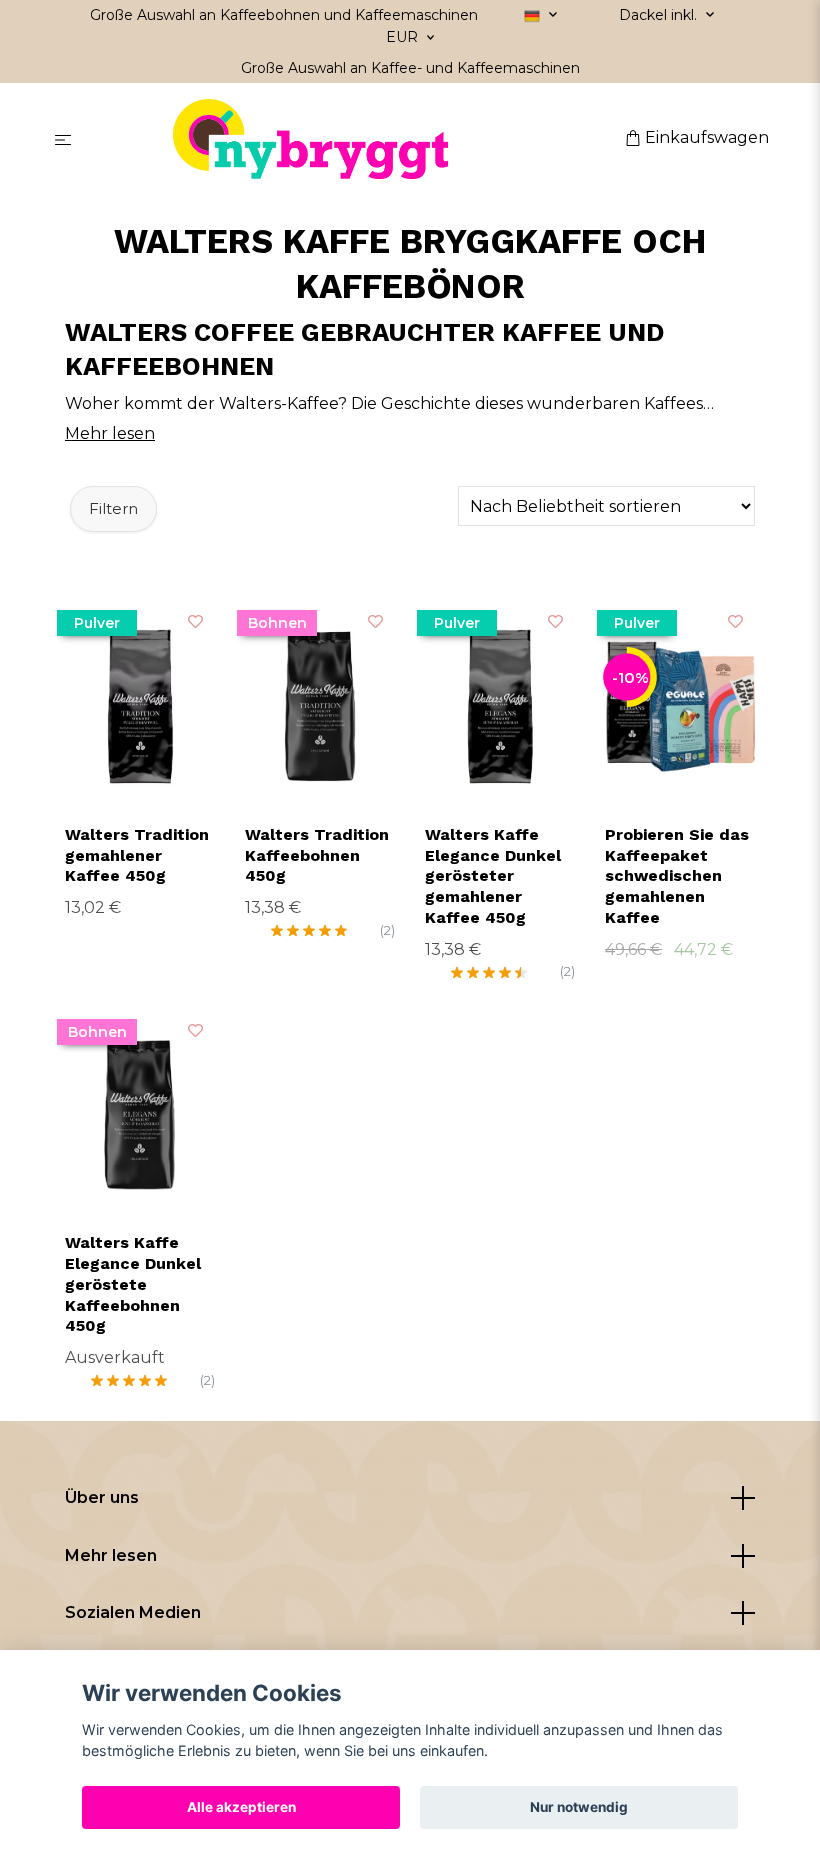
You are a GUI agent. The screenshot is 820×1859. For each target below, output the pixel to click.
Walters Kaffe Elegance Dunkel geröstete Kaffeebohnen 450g (133, 1284)
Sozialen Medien (133, 1612)
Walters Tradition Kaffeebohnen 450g (317, 855)
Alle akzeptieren (241, 1807)
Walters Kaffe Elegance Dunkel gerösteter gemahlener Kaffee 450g (493, 876)
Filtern (113, 508)
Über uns (102, 1497)
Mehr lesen (111, 1555)
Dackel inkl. (660, 15)
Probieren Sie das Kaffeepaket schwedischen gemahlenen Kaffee (677, 876)
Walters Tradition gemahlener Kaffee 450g (137, 855)
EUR (404, 37)
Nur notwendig (579, 1807)
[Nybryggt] (352, 139)
